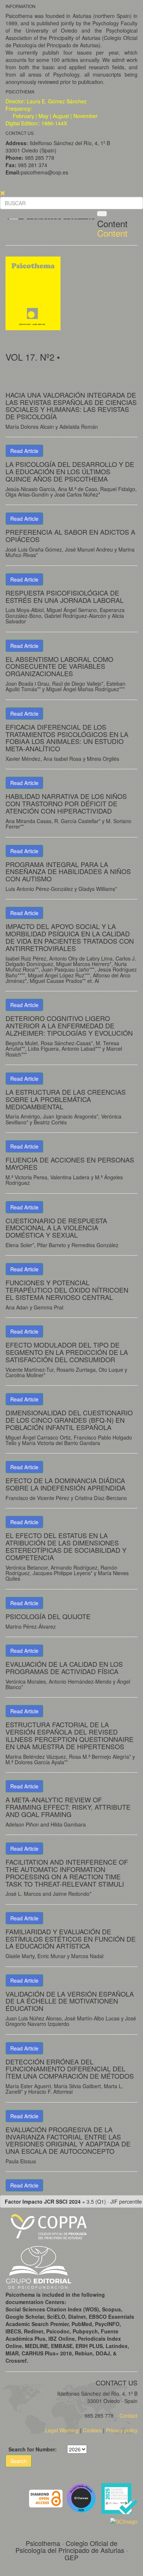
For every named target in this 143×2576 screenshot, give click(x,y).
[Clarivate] (83, 2498)
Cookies (92, 2430)
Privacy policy (122, 2430)
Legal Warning (62, 2430)
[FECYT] (119, 2498)
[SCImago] (124, 2520)
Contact (128, 2415)
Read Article (24, 451)
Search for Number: (33, 2449)
